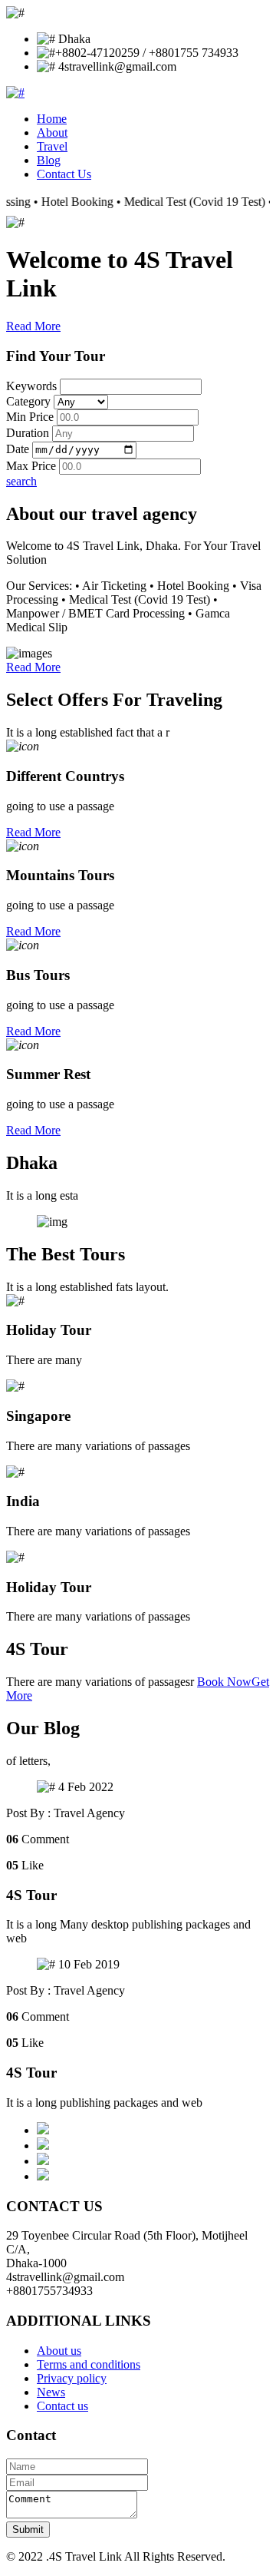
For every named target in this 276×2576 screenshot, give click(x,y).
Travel (52, 146)
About (52, 132)
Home (52, 119)
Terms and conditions (89, 2364)
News (51, 2392)
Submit (28, 2530)
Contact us (62, 2406)
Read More (33, 326)
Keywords (31, 386)
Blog (49, 160)
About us (59, 2351)
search (21, 481)
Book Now (224, 1682)
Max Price (31, 466)
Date (18, 449)
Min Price (30, 417)
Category (28, 401)
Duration (28, 433)
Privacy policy (72, 2378)
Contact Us (64, 174)
